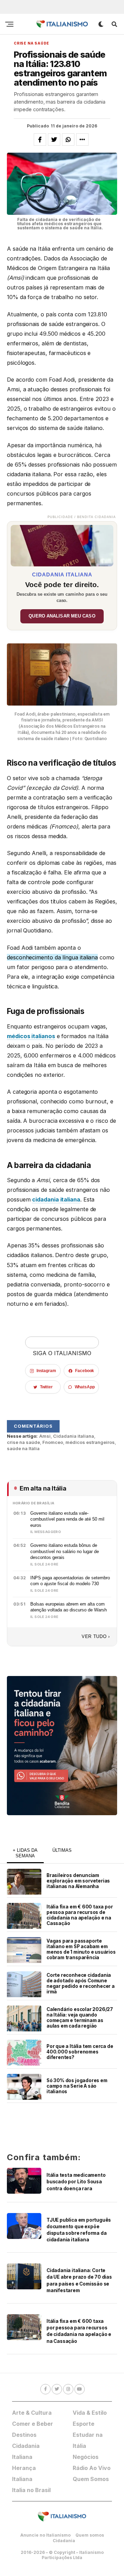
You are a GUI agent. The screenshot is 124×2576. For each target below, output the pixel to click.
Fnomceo (53, 1442)
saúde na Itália (23, 1449)
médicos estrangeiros (90, 1442)
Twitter (46, 1387)
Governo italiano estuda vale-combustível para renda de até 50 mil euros (67, 1519)
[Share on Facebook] (40, 140)
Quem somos (90, 2535)
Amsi (45, 1436)
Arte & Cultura (32, 2413)
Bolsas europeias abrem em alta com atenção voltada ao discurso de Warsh (69, 1607)
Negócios (86, 2457)
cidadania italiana (56, 1199)
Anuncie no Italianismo (45, 2535)
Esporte (84, 2424)
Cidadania (64, 2541)
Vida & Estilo (90, 2413)
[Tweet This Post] (54, 140)
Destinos (24, 2435)
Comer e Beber (33, 2424)
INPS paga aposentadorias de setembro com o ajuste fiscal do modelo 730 (70, 1581)
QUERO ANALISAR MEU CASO (62, 616)
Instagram (46, 1371)
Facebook (85, 1371)
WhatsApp (85, 1387)
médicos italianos (31, 1036)
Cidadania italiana (74, 1436)
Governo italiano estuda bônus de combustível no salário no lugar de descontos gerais (65, 1551)
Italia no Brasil (31, 2490)
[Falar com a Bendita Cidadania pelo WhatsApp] (62, 1746)
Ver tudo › (96, 1636)
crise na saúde (23, 1442)
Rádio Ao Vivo (92, 2468)
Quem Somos (91, 2479)
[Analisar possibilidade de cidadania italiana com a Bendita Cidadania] (62, 544)
